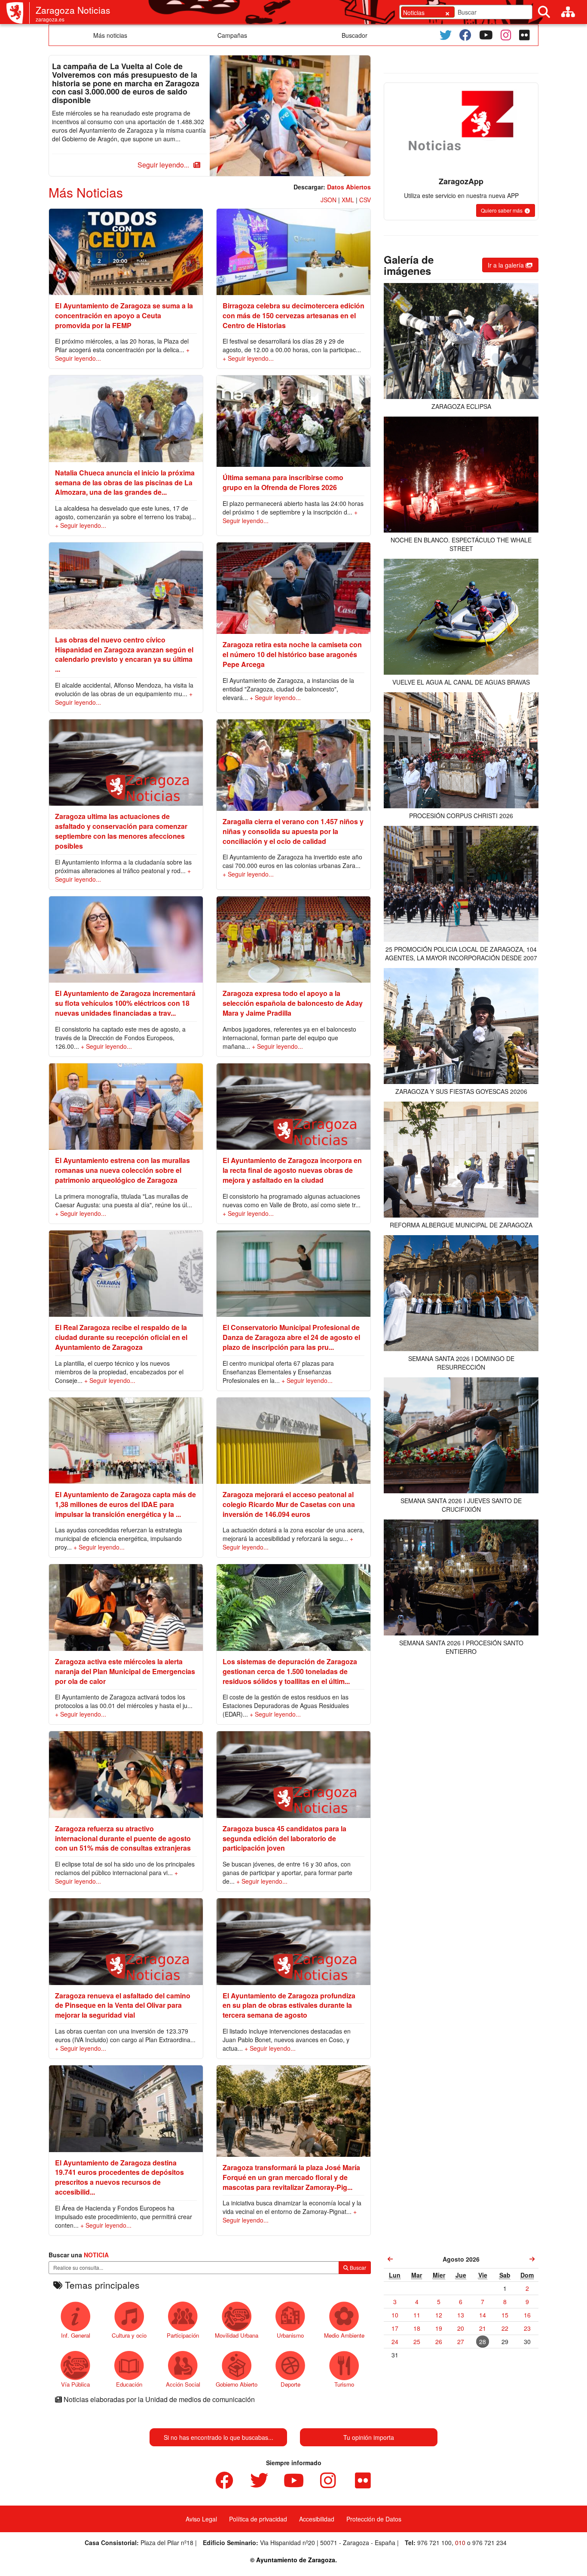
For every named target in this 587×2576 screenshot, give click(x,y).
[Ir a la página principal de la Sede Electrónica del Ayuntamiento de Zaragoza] (18, 13)
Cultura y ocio (129, 2335)
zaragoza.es (50, 19)
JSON (329, 200)
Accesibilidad (317, 2519)
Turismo (344, 2384)
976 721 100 (434, 2543)
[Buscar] (544, 12)
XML (348, 200)
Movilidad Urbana (237, 2335)
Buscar (357, 2267)
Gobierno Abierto (237, 2384)
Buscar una (79, 2255)
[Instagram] (506, 35)
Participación (183, 2335)
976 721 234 (489, 2543)
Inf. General (76, 2335)
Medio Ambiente (344, 2335)
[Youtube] (486, 35)
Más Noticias (86, 192)
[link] (390, 2259)
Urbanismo (290, 2335)
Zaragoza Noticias (73, 10)
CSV (365, 200)
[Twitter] (446, 35)
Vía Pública (75, 2384)
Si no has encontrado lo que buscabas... (219, 2437)
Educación (129, 2384)
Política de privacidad (258, 2519)
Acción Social (183, 2384)
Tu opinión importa (369, 2437)
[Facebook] (465, 35)
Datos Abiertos (349, 187)
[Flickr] (524, 35)
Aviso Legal (201, 2519)
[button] (168, 165)
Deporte (290, 2384)
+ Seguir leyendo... (248, 358)
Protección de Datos (374, 2519)
